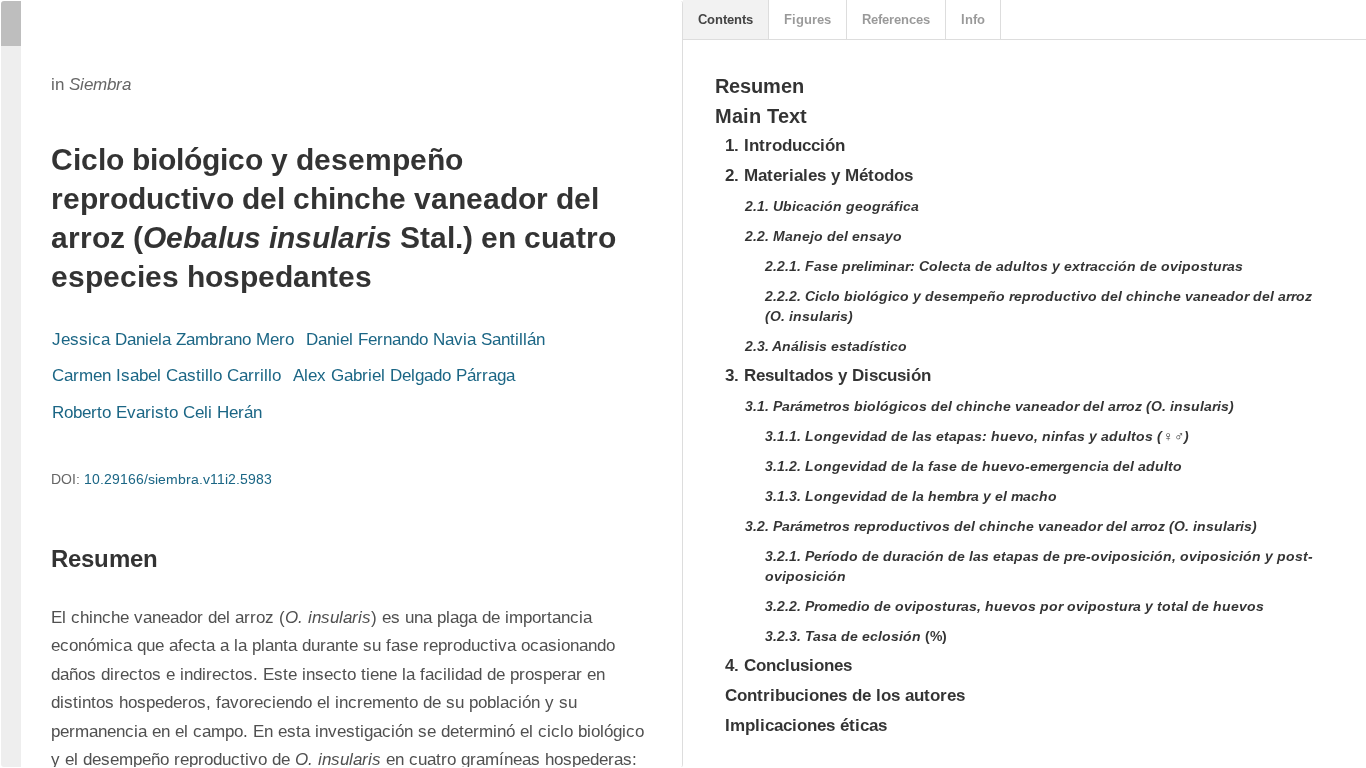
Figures (807, 19)
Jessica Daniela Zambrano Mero (173, 339)
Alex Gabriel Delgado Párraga (404, 375)
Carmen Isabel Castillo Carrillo (166, 375)
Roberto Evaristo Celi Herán (157, 412)
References (896, 19)
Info (973, 19)
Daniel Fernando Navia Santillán (425, 339)
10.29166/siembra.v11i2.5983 (178, 479)
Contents (725, 19)
